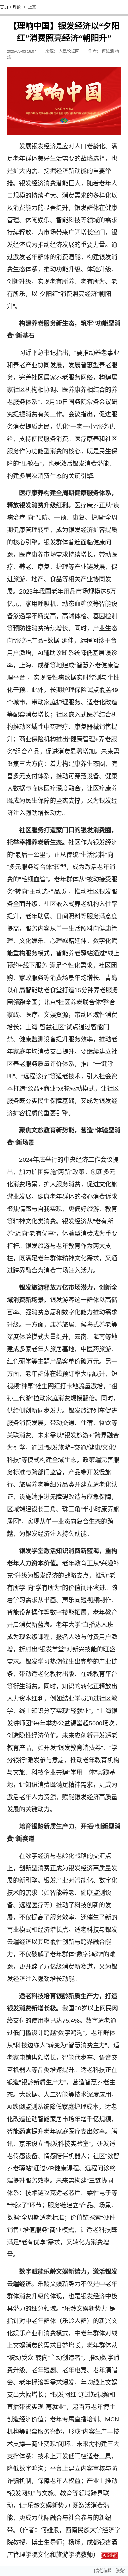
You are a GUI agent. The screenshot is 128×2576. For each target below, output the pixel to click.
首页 (4, 7)
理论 (17, 7)
